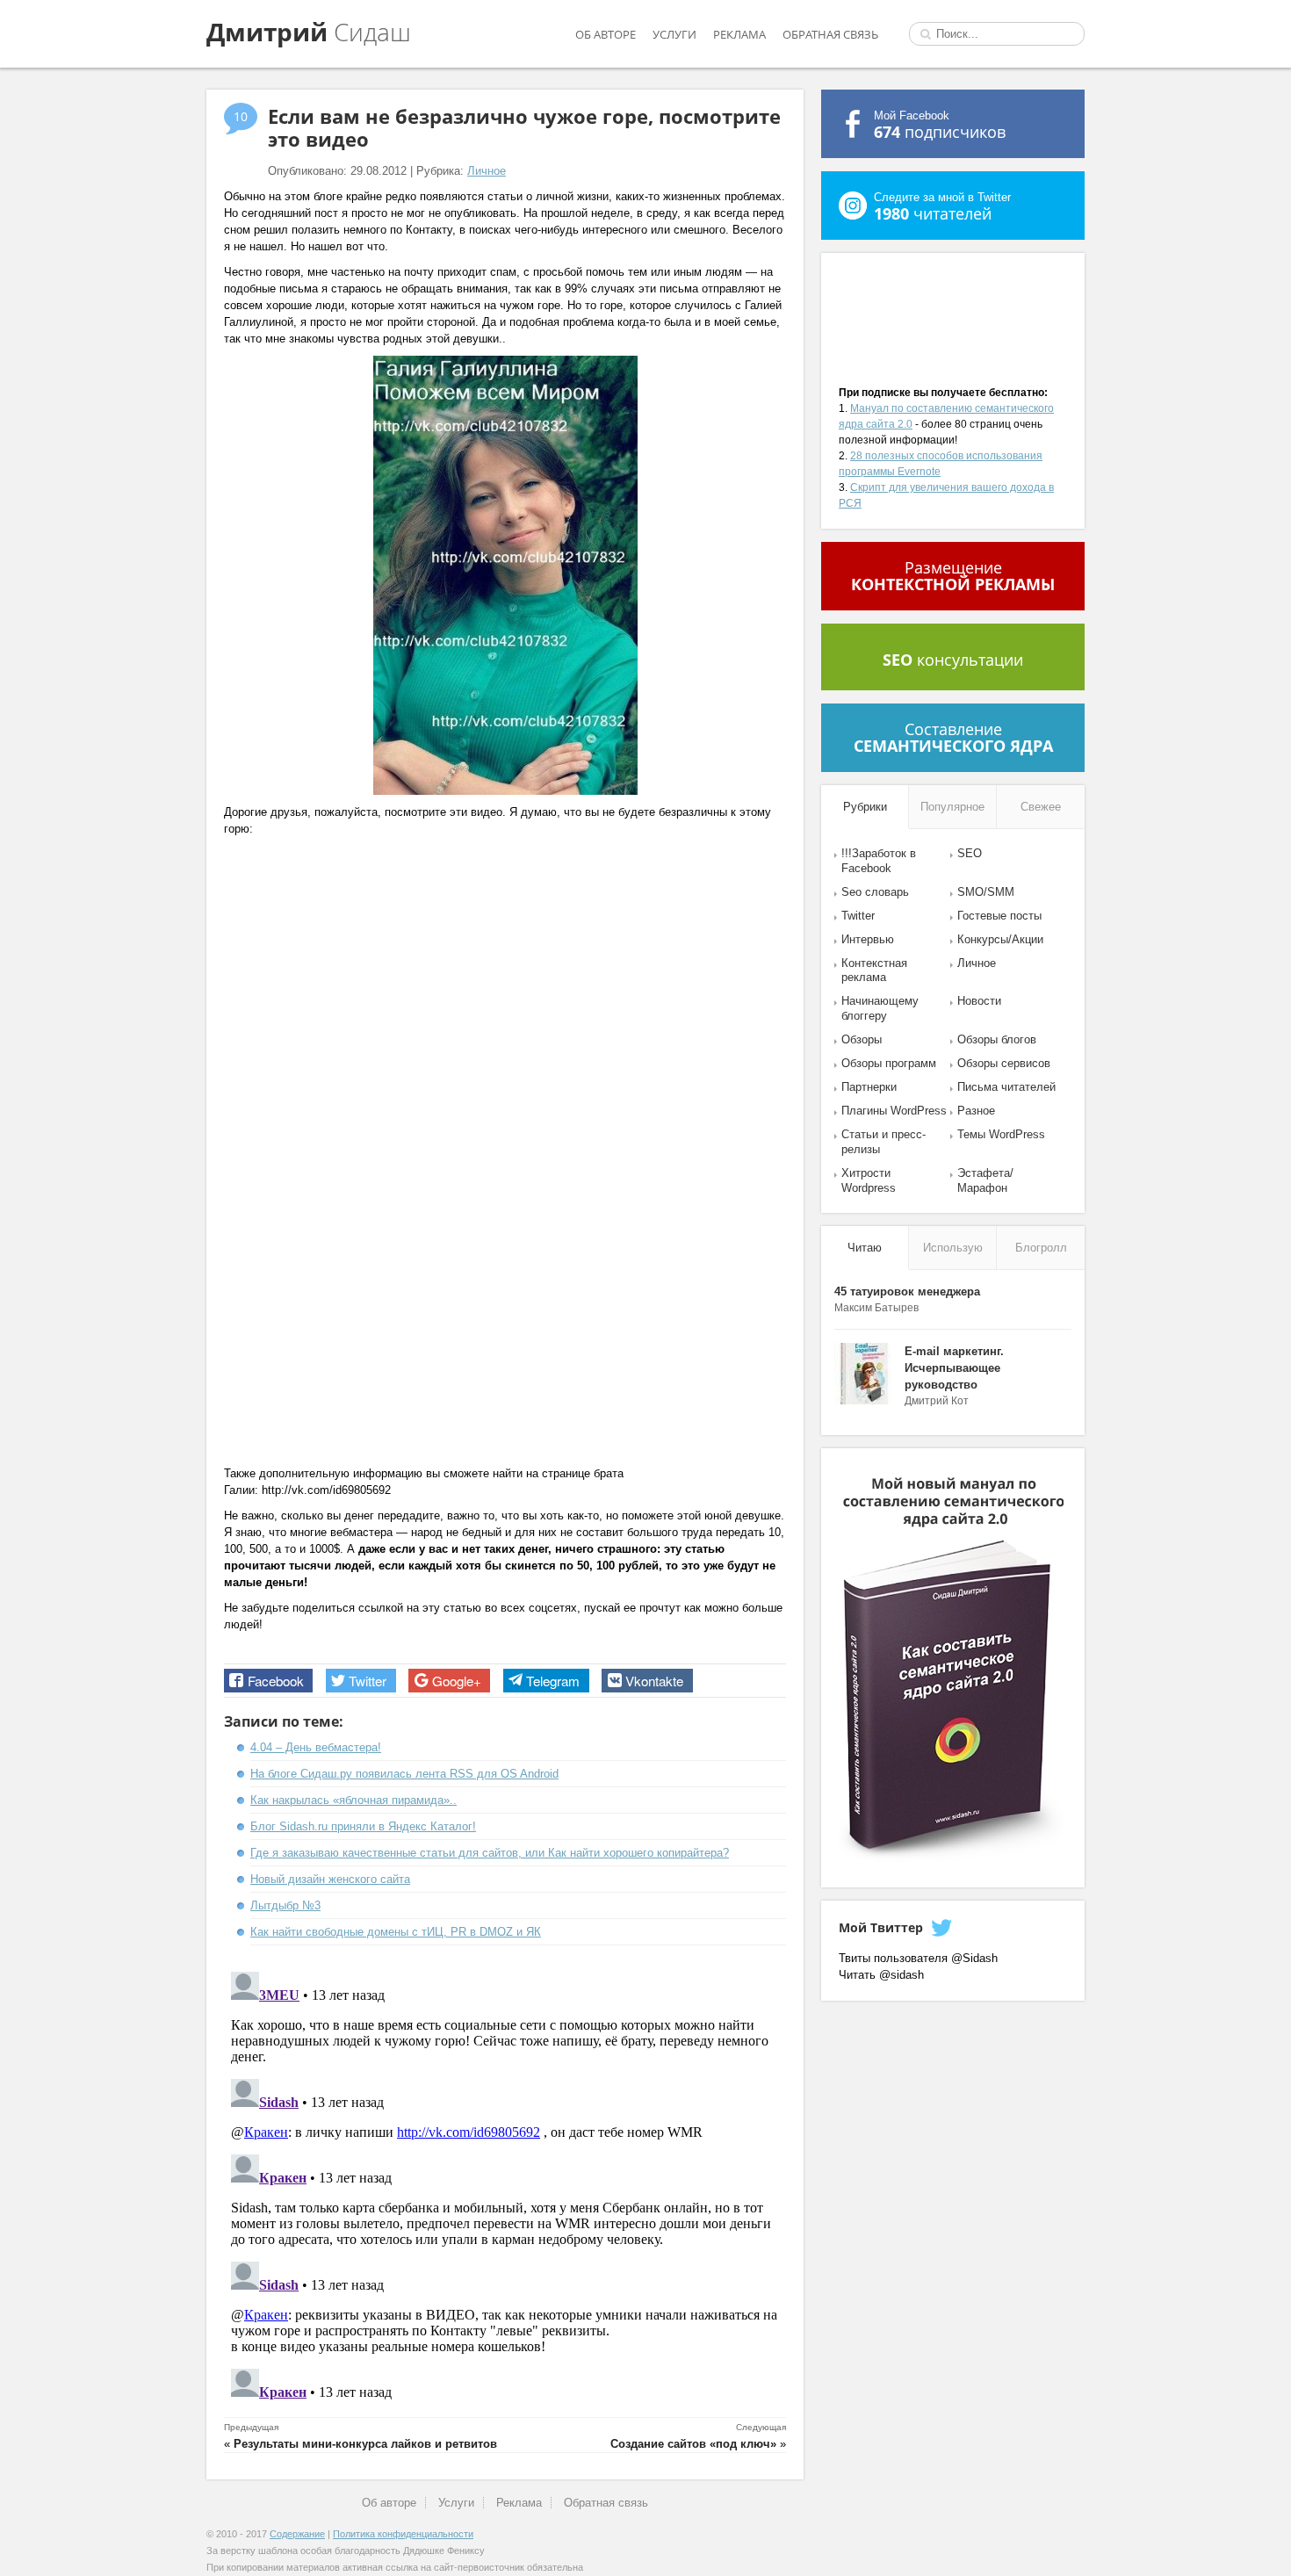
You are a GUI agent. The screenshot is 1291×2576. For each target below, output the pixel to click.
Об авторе (606, 34)
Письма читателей (1006, 1087)
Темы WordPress (1001, 1134)
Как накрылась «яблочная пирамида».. (353, 1800)
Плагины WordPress (894, 1111)
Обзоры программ (889, 1063)
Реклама (739, 34)
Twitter (858, 916)
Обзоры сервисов (1004, 1063)
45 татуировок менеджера (907, 1292)
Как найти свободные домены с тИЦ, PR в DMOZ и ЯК (396, 1932)
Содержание (297, 2534)
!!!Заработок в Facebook (879, 861)
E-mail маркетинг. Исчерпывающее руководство (954, 1368)
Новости (979, 1001)
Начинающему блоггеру (880, 1008)
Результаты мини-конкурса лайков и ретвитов (365, 2444)
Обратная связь (830, 34)
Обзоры (862, 1039)
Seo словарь (875, 892)
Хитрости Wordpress (869, 1180)
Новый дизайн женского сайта (330, 1879)
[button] (268, 1681)
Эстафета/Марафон (985, 1180)
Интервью (868, 939)
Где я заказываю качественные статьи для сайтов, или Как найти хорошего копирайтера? (490, 1853)
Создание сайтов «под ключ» (693, 2444)
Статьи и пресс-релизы (884, 1142)
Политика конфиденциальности (403, 2534)
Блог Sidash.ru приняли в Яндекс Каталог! (363, 1826)
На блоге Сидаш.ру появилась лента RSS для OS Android (404, 1774)
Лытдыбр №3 (285, 1905)
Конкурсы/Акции (1000, 939)
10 (241, 116)
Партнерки (869, 1087)
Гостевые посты (999, 916)
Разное (976, 1111)
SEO (970, 853)
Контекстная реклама (874, 971)
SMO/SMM (986, 892)
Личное (487, 171)
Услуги (674, 34)
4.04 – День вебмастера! (316, 1747)
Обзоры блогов (997, 1039)
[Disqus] (505, 2184)
